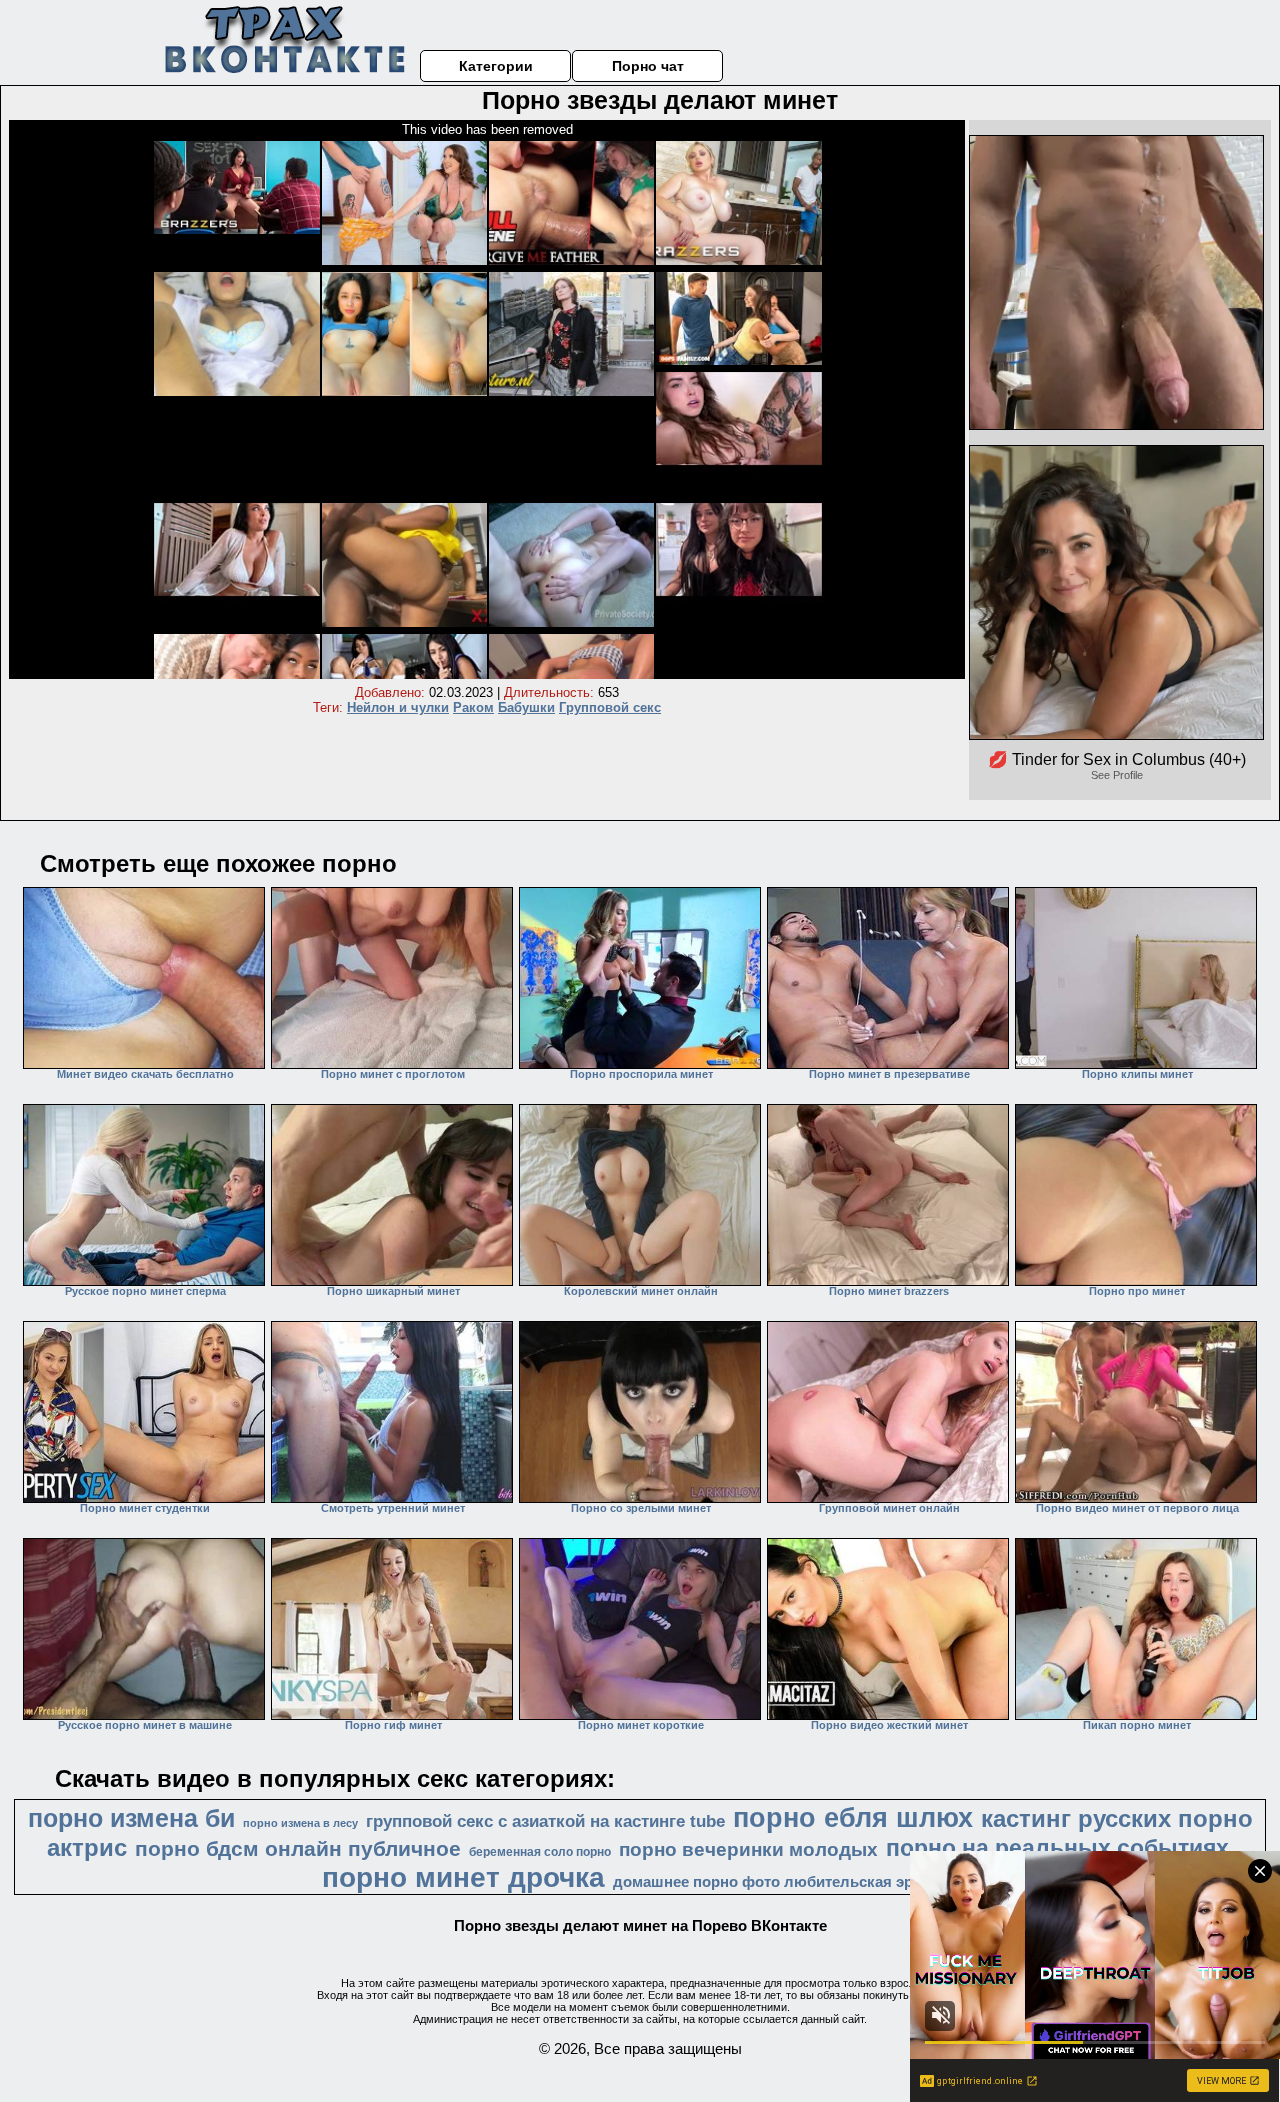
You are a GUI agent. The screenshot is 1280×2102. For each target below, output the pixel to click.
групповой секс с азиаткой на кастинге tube (545, 1821)
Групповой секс (610, 707)
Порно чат (648, 66)
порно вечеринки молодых (748, 1849)
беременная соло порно (540, 1852)
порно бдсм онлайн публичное (298, 1849)
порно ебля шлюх (853, 1818)
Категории (496, 66)
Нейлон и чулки (398, 707)
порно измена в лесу (300, 1823)
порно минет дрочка (463, 1877)
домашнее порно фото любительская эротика (783, 1882)
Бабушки (526, 707)
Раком (473, 707)
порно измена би (131, 1818)
